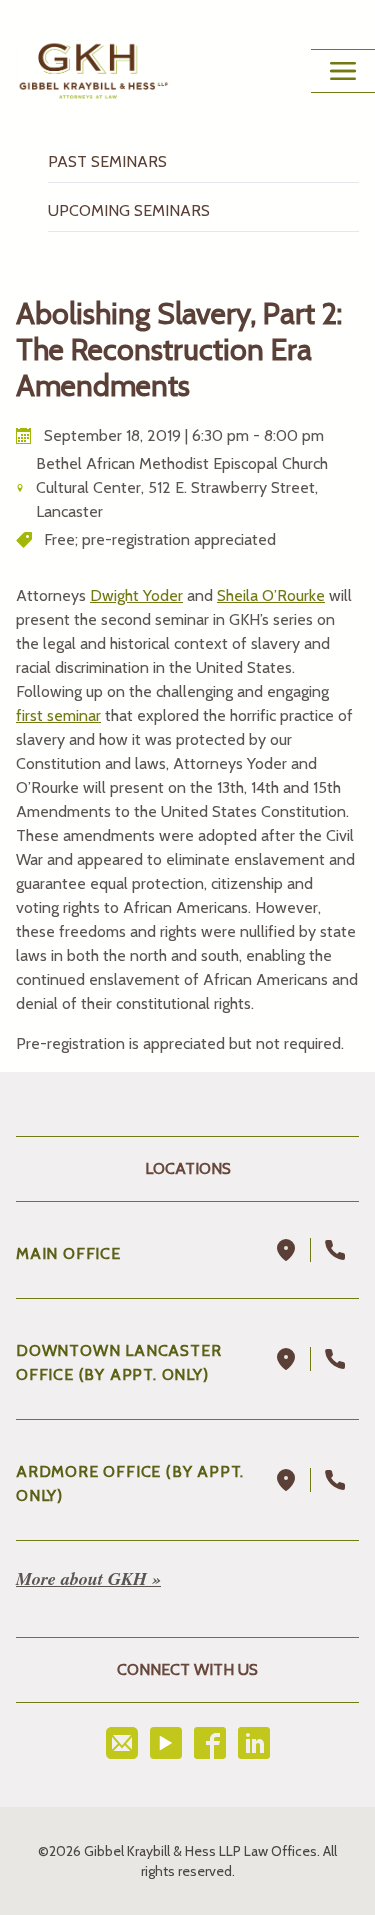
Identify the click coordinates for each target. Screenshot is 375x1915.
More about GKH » (88, 1578)
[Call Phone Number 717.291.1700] (335, 1250)
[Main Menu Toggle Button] (343, 71)
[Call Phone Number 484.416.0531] (335, 1480)
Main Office (68, 1253)
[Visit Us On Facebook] (210, 1743)
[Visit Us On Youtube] (166, 1743)
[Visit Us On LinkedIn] (254, 1743)
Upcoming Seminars (129, 210)
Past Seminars (107, 161)
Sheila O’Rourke (271, 595)
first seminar (58, 715)
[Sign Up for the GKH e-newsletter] (122, 1743)
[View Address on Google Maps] (286, 1250)
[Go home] (93, 71)
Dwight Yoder (136, 595)
